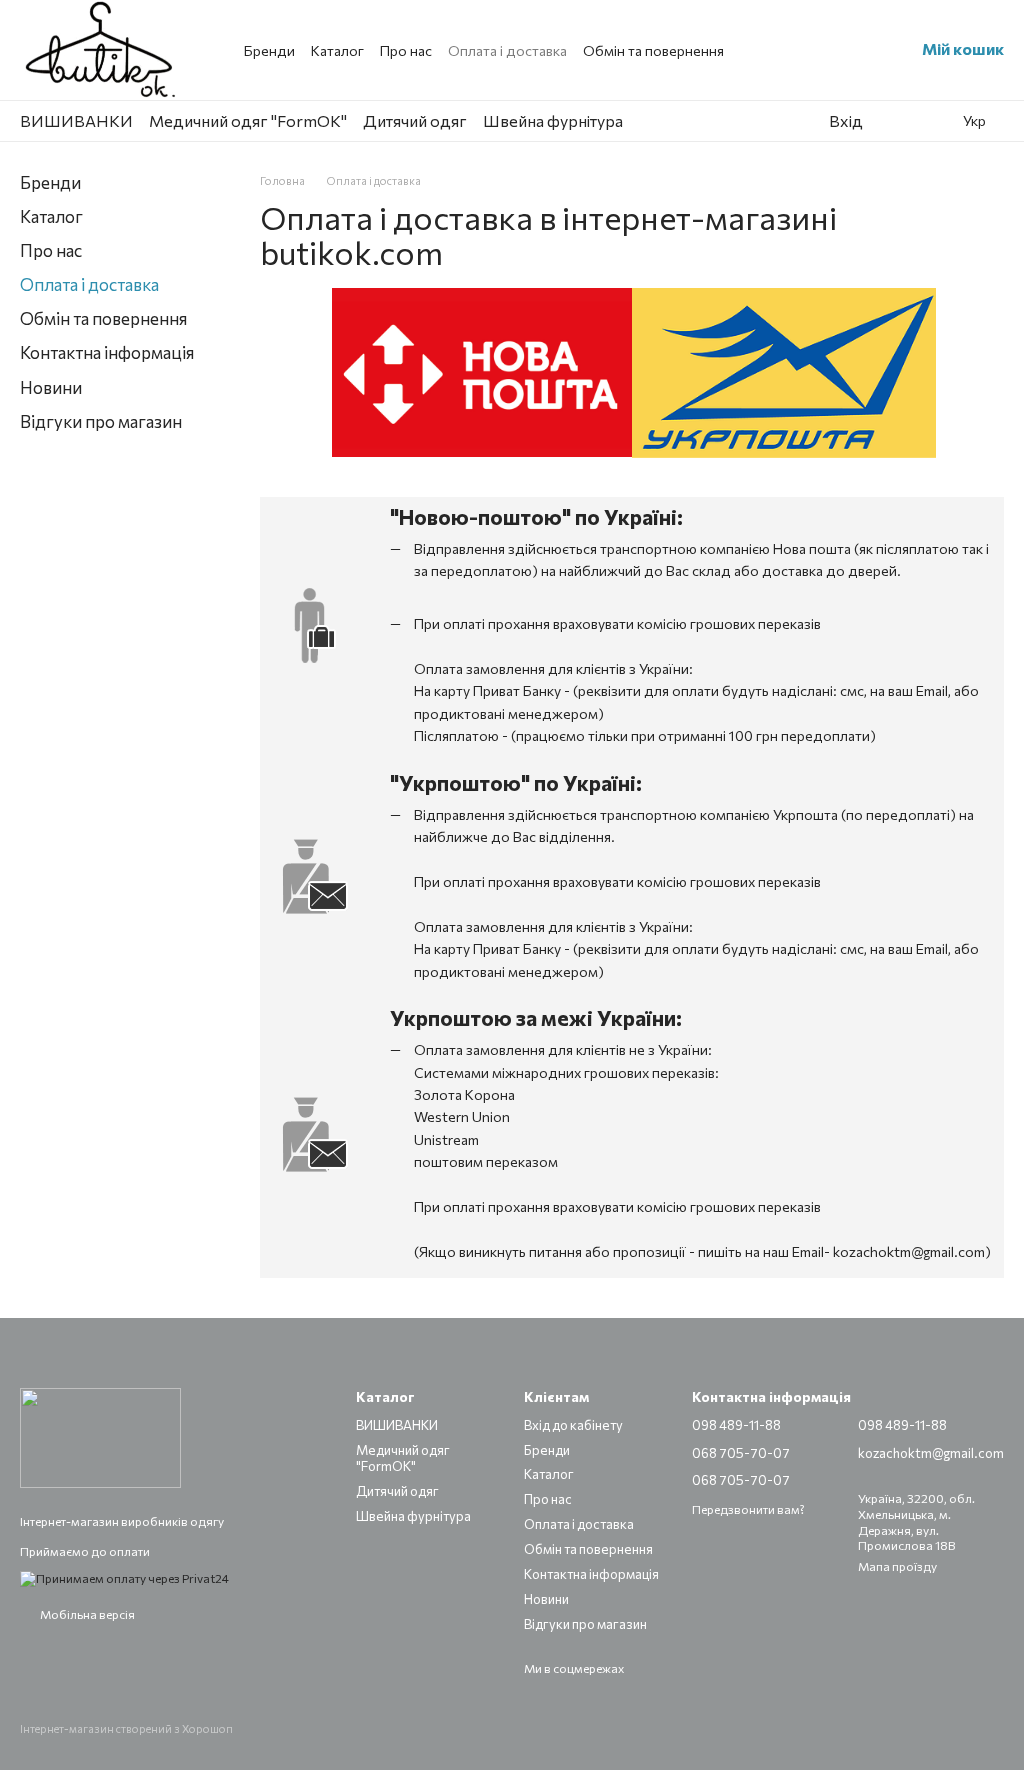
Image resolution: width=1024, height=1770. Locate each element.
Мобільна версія (86, 1614)
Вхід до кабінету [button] (573, 1425)
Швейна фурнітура (553, 120)
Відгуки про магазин (101, 421)
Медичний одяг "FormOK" (248, 120)
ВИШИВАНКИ (76, 120)
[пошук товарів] (765, 121)
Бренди (269, 50)
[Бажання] (893, 121)
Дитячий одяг (415, 120)
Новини (51, 387)
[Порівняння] (933, 121)
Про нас (406, 50)
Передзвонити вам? (748, 1509)
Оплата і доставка (507, 50)
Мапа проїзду (897, 1566)
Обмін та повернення (653, 50)
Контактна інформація (107, 352)
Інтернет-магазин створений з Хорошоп (126, 1728)
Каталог (337, 50)
